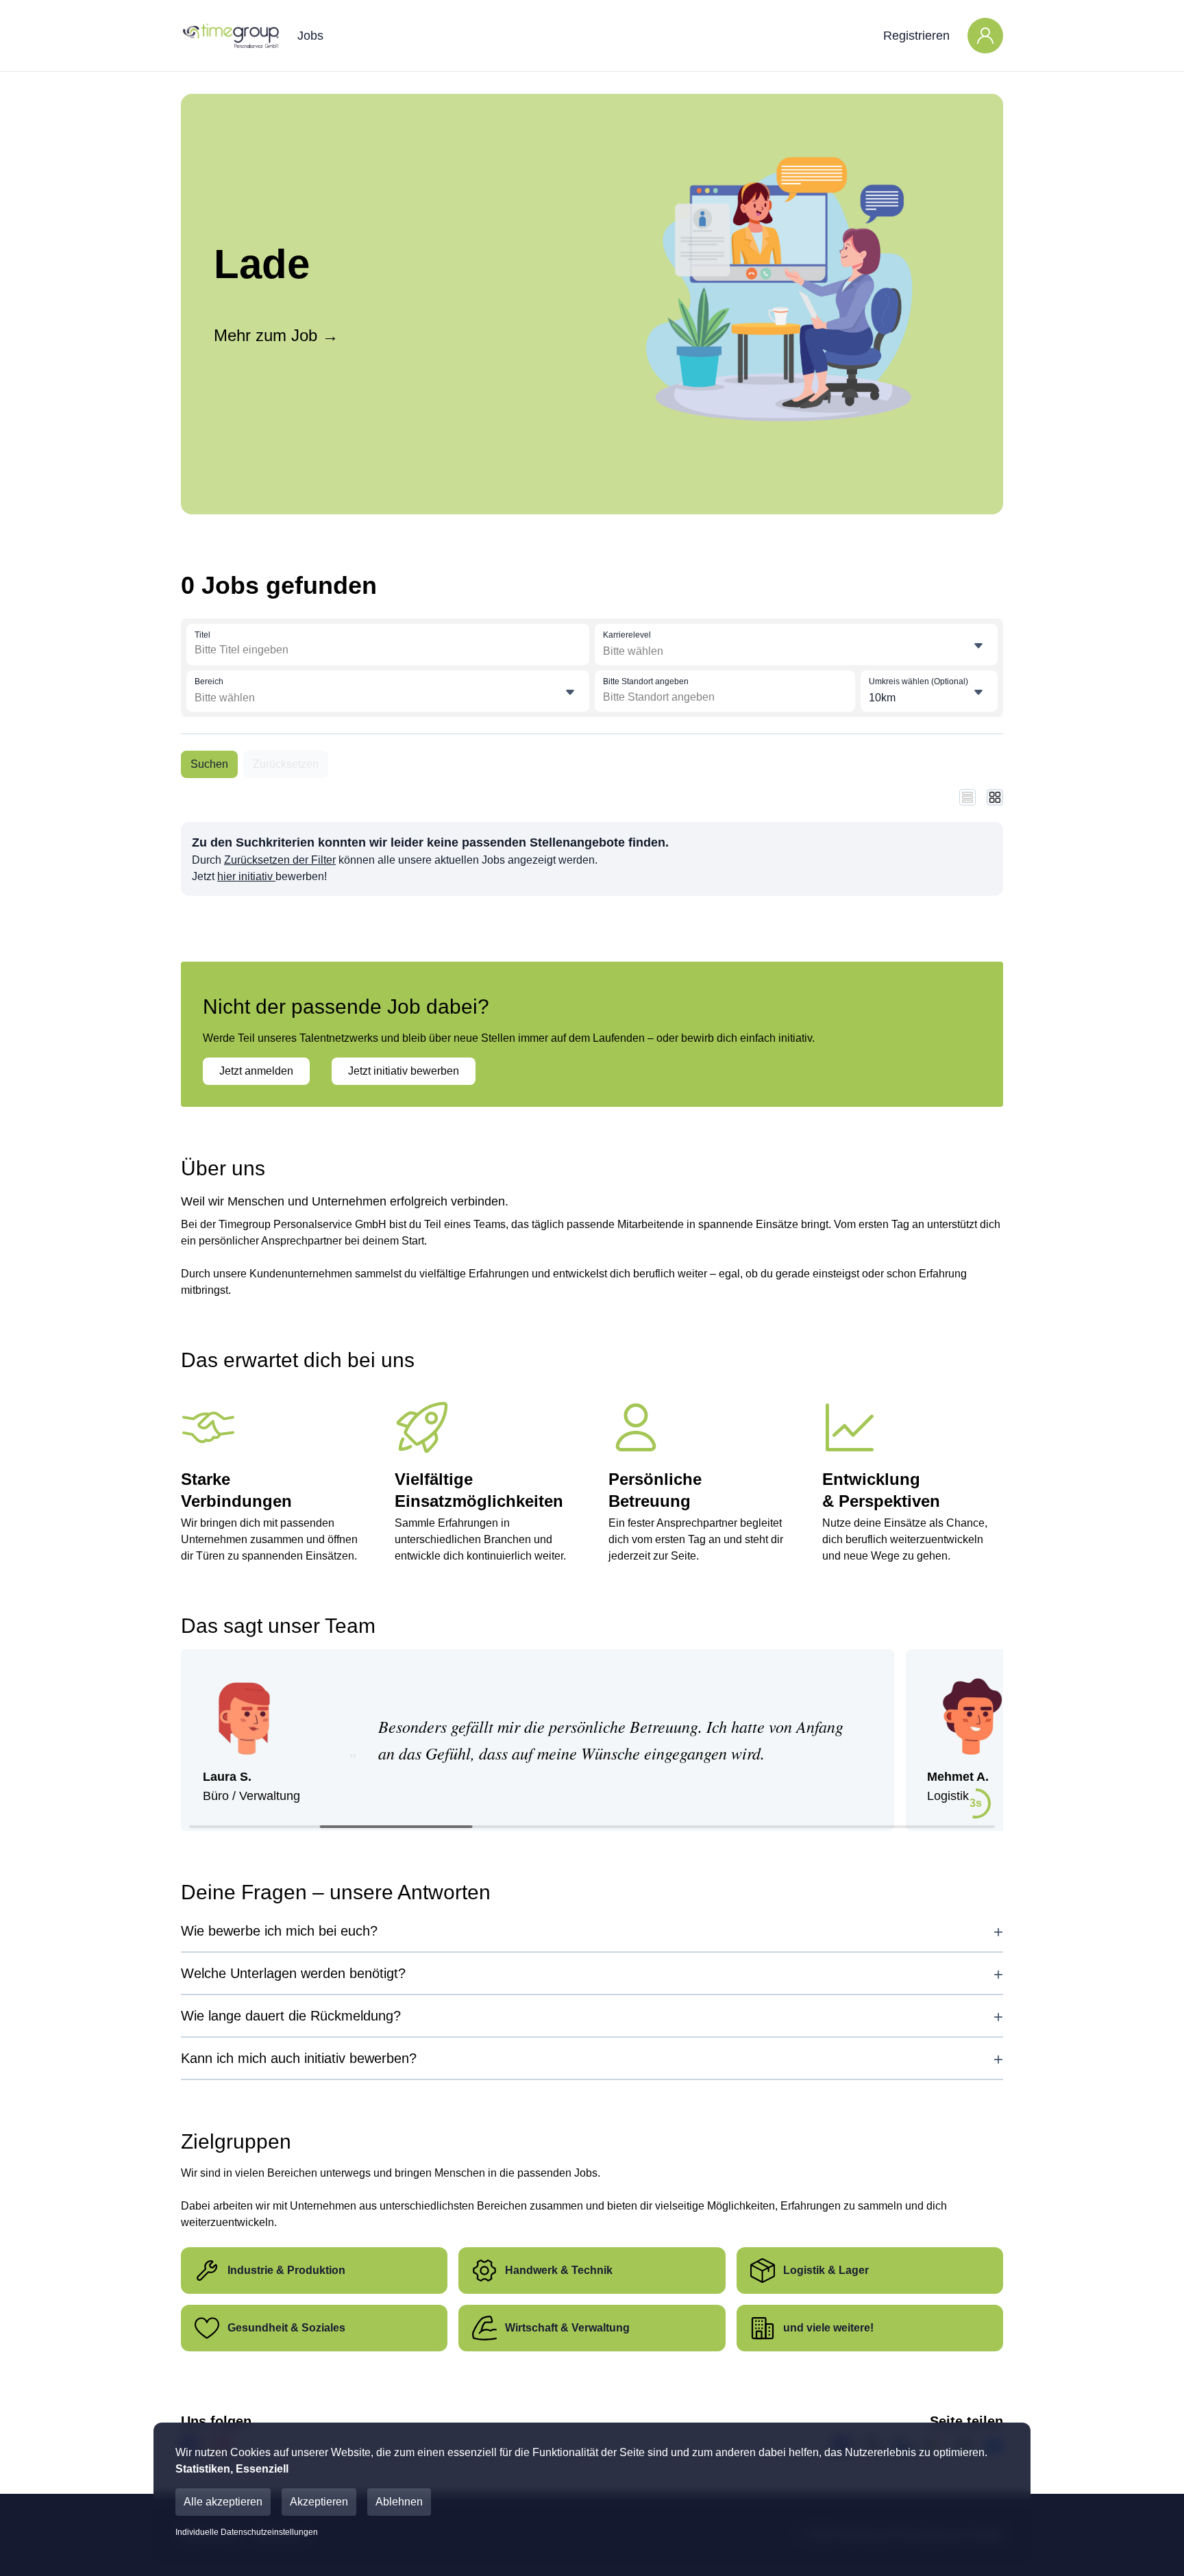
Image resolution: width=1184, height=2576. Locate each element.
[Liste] (967, 797)
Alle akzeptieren (223, 2502)
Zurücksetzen (286, 764)
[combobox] (295, 650)
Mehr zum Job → (276, 335)
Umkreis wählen (918, 681)
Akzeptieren (319, 2502)
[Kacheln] (995, 797)
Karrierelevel (627, 635)
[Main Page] (230, 36)
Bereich (209, 681)
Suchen (209, 764)
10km (882, 698)
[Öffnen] (978, 646)
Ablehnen (399, 2502)
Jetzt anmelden (256, 1071)
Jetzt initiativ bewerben (404, 1071)
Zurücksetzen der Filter (280, 860)
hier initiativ (246, 876)
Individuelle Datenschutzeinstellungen (247, 2532)
